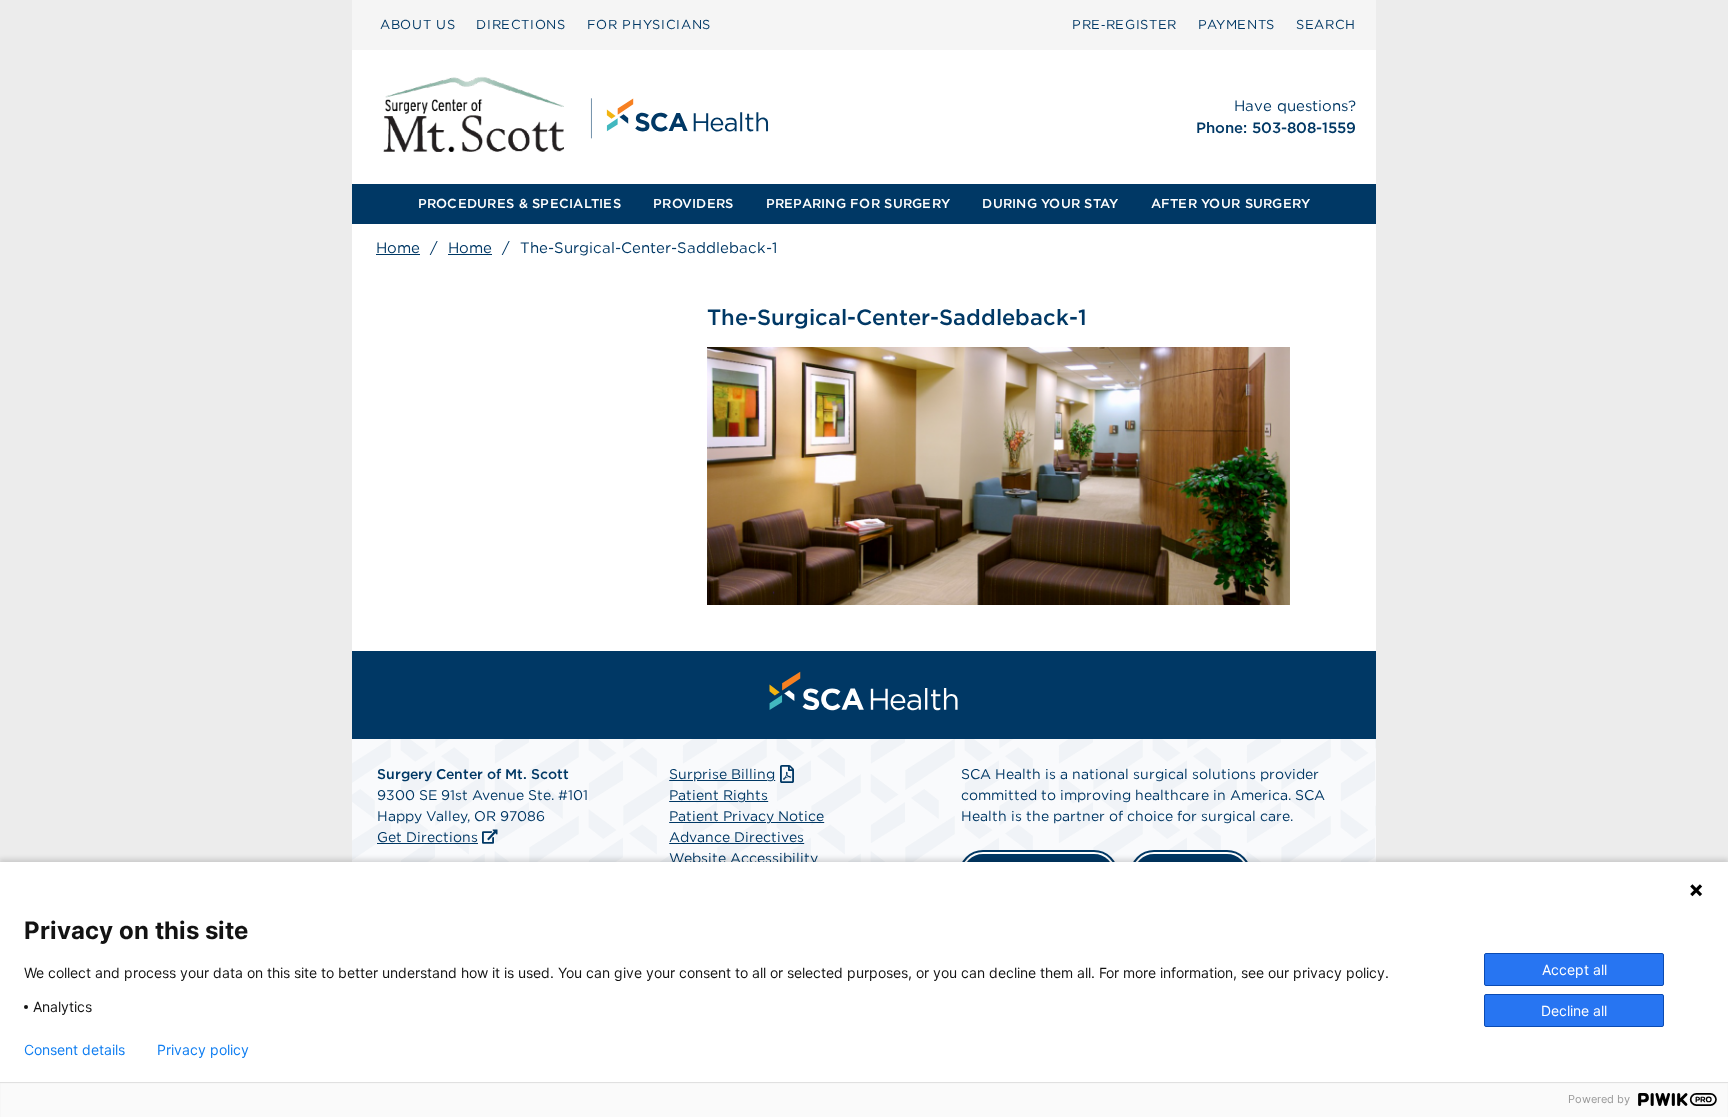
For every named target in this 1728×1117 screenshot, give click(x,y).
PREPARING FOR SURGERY (858, 203)
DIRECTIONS (521, 24)
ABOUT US (417, 24)
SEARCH (1326, 24)
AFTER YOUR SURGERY (1231, 203)
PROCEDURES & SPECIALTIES (519, 203)
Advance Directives (736, 837)
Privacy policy (203, 1050)
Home (398, 248)
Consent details (74, 1050)
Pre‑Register (1124, 24)
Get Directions (427, 837)
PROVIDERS (693, 203)
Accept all (1574, 969)
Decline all (1574, 1010)
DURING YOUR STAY (1050, 203)
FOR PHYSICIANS (649, 24)
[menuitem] (417, 25)
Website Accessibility (743, 858)
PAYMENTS (1236, 24)
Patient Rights (718, 795)
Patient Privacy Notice (746, 816)
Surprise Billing (722, 774)
